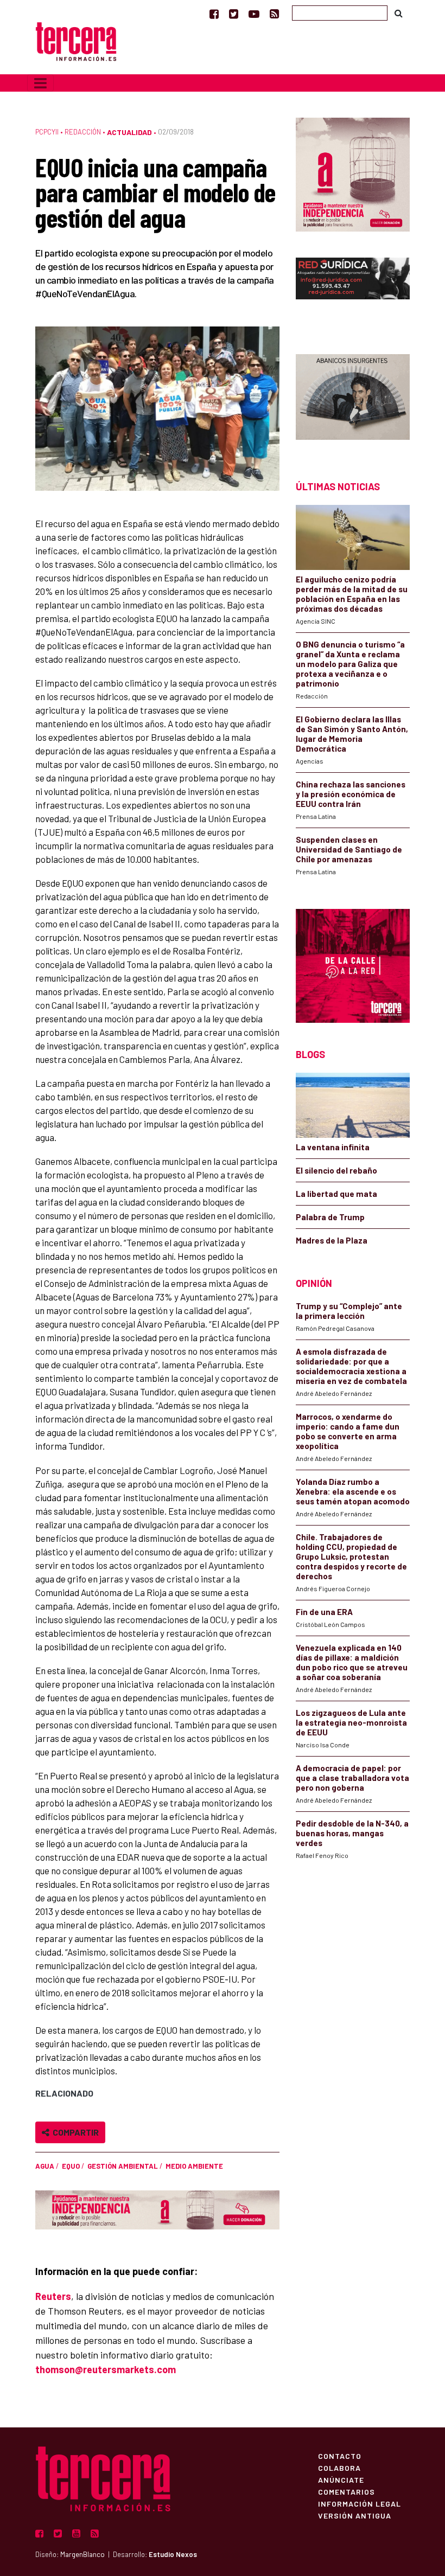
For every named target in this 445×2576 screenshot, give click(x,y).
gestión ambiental (123, 2166)
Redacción (83, 132)
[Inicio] (76, 40)
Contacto (340, 2456)
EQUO (71, 2166)
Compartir (74, 2132)
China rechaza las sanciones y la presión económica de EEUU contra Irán (351, 794)
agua (45, 2166)
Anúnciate (341, 2479)
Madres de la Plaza (332, 1240)
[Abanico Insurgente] (353, 398)
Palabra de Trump (330, 1217)
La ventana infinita (333, 1147)
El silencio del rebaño (336, 1170)
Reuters (53, 2296)
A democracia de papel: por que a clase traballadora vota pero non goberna (352, 1778)
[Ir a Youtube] (254, 14)
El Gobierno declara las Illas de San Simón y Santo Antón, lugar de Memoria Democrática (352, 734)
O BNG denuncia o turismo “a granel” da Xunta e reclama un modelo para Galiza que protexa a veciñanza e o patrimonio (350, 664)
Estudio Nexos (173, 2554)
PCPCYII (47, 132)
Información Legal (360, 2503)
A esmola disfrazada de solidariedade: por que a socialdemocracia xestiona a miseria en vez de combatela (351, 1366)
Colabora (339, 2468)
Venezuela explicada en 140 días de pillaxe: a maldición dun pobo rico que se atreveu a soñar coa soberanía (352, 1662)
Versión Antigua (355, 2515)
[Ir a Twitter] (234, 14)
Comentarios (347, 2491)
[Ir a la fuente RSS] (274, 14)
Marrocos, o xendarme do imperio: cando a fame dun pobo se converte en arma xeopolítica (348, 1431)
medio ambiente (194, 2166)
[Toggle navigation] (40, 83)
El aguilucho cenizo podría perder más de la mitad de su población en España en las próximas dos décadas (352, 594)
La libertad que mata (336, 1194)
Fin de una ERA (324, 1612)
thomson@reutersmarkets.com (106, 2369)
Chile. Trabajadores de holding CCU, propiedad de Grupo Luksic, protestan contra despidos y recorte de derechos (351, 1556)
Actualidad (129, 132)
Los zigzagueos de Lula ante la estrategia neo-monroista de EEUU (351, 1722)
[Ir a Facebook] (214, 14)
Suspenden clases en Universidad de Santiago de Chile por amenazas (349, 849)
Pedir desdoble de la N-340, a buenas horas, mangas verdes (352, 1833)
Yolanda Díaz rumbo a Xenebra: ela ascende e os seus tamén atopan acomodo (353, 1491)
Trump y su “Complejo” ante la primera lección (349, 1311)
